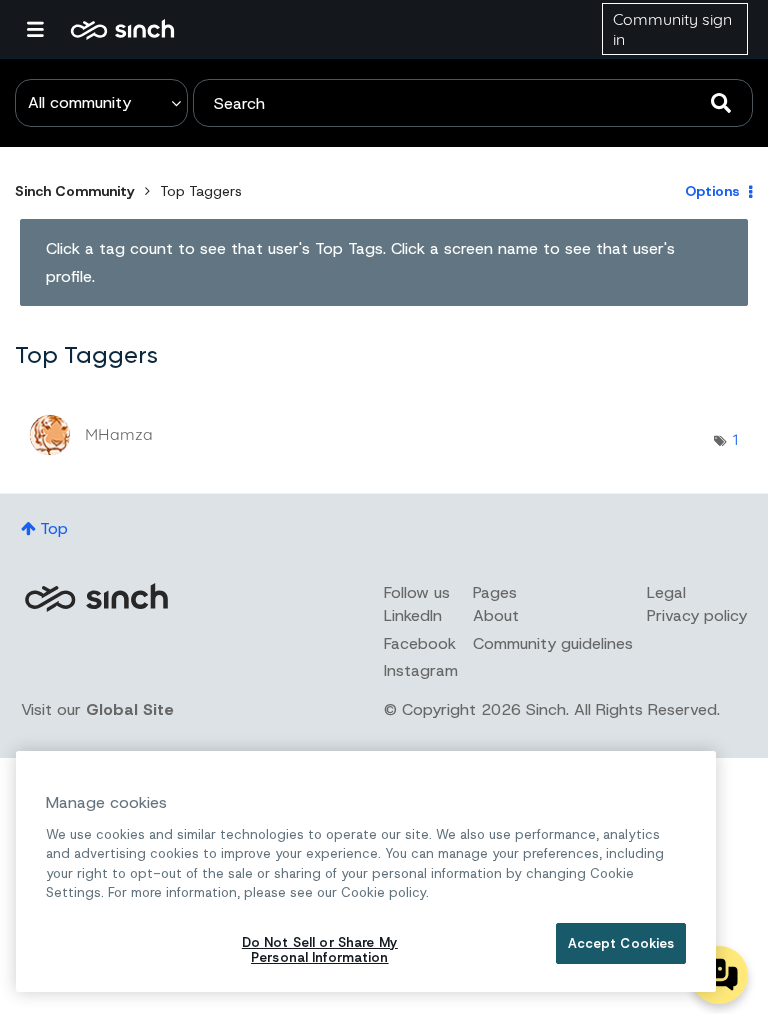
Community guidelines (553, 643)
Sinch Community (122, 29)
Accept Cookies (621, 943)
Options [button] (712, 191)
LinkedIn (413, 615)
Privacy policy (697, 615)
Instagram (421, 670)
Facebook (420, 643)
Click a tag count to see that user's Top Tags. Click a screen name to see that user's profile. (360, 262)
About (496, 615)
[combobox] (473, 103)
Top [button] (54, 528)
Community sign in (672, 29)
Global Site (130, 709)
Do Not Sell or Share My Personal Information (320, 950)
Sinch (96, 597)
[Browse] (45, 29)
